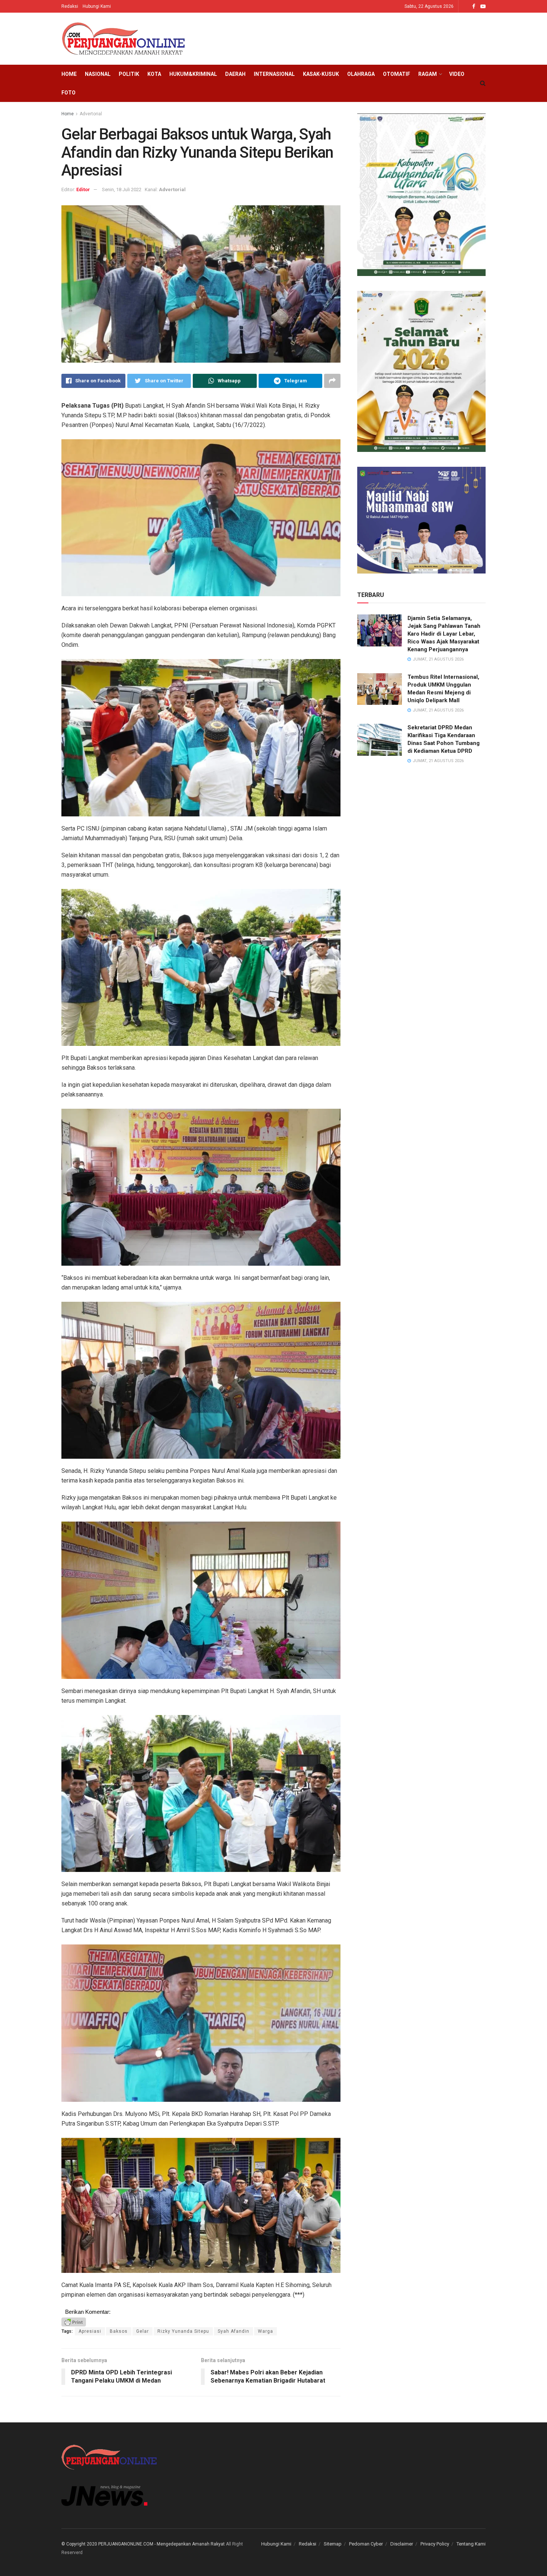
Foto (68, 93)
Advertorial (91, 114)
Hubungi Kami (97, 6)
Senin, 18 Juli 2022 (122, 189)
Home (69, 74)
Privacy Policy (435, 2544)
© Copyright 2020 (79, 2544)
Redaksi (70, 6)
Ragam (428, 74)
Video (457, 74)
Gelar (143, 2331)
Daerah (235, 74)
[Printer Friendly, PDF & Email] (74, 2322)
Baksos (119, 2331)
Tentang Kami (471, 2544)
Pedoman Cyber (366, 2544)
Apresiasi (90, 2331)
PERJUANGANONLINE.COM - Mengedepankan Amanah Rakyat (161, 2544)
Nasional (98, 74)
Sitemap (333, 2544)
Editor (83, 189)
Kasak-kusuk (321, 74)
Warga (265, 2331)
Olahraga (361, 74)
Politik (129, 74)
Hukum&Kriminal (193, 74)
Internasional (274, 74)
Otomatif (396, 74)
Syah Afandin (233, 2331)
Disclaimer (402, 2544)
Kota (154, 74)
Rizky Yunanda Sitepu (183, 2331)
